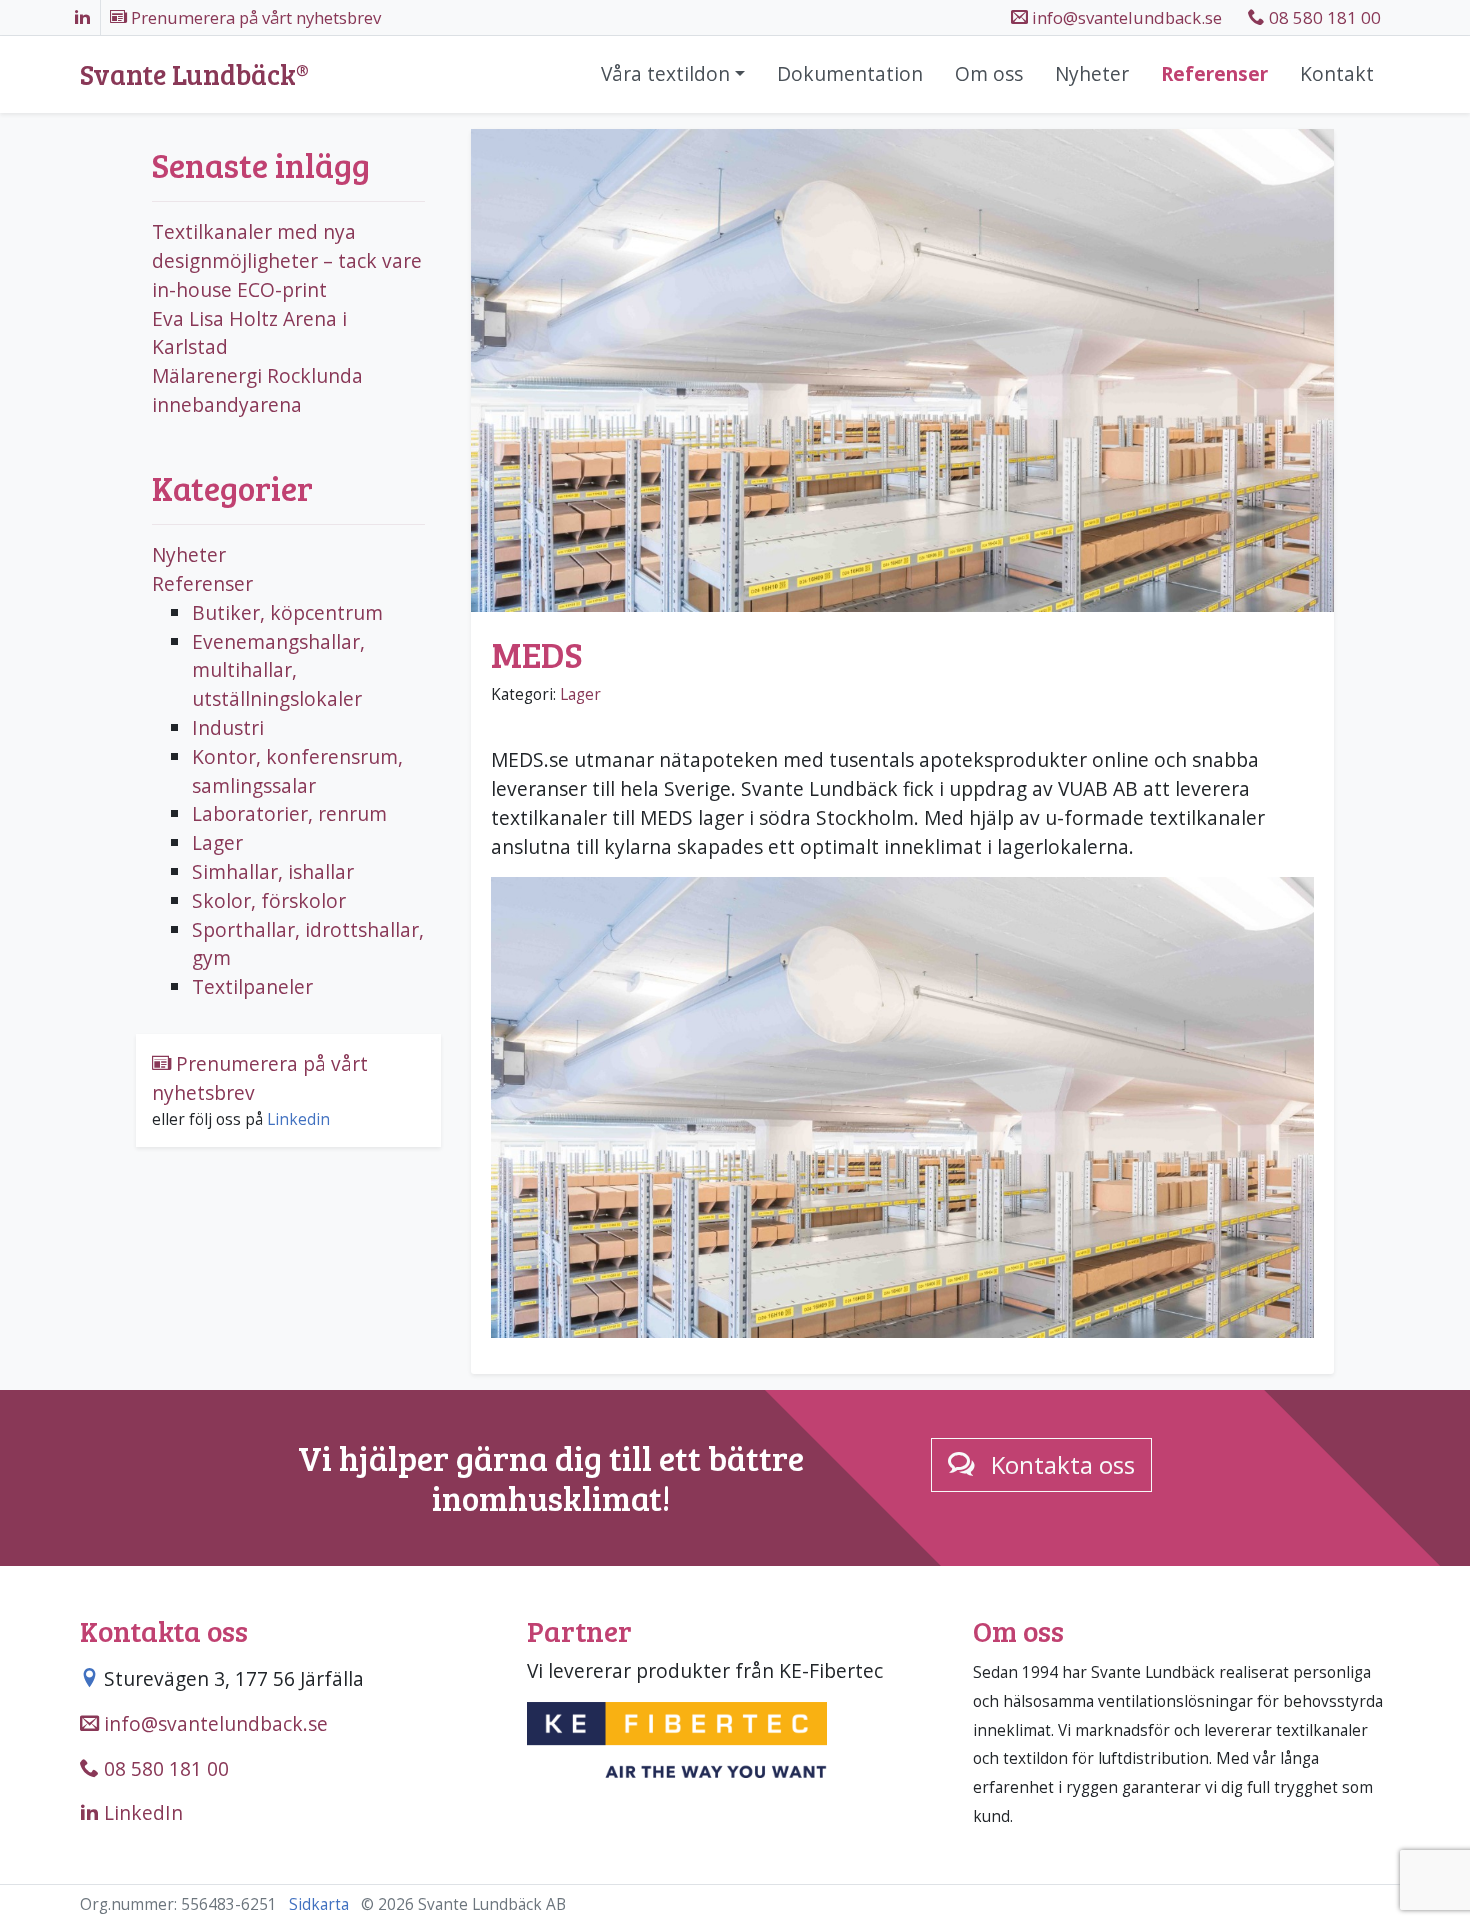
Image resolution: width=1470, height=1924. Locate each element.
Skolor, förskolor (269, 900)
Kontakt (1337, 73)
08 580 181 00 (1323, 17)
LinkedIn (141, 1812)
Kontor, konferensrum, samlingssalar (297, 771)
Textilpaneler (252, 986)
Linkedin (298, 1119)
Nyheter (1092, 73)
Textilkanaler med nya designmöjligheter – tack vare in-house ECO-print (287, 260)
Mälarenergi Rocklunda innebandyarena (257, 390)
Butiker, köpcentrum (287, 612)
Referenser (1214, 73)
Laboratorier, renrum (289, 813)
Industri (228, 727)
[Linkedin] (82, 17)
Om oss (989, 73)
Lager (580, 694)
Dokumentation (850, 73)
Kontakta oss (1063, 1464)
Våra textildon (665, 73)
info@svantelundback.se (213, 1723)
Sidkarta (319, 1904)
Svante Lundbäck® (194, 75)
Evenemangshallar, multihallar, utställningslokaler (278, 670)
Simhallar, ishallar (273, 871)
